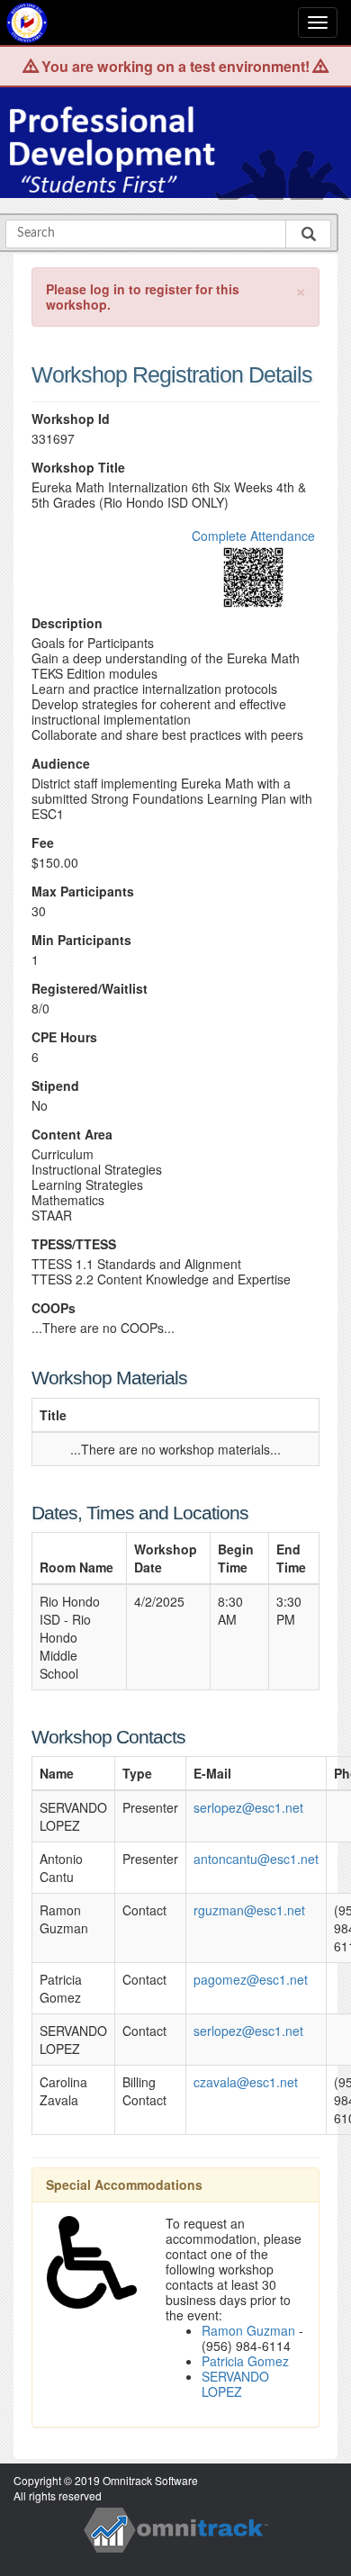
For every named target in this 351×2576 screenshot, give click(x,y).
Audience (61, 764)
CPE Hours (64, 1037)
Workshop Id (71, 419)
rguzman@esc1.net (249, 1910)
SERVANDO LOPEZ (235, 2384)
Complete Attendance (253, 536)
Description (67, 623)
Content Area (72, 1135)
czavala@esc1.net (246, 2082)
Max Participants (83, 892)
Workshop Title (78, 468)
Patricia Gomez (245, 2361)
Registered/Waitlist (90, 989)
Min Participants (81, 940)
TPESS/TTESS (74, 1244)
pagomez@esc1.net (251, 1979)
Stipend (55, 1086)
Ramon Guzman (248, 2330)
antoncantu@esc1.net (256, 1859)
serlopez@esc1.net (248, 1807)
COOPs (54, 1308)
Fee (43, 843)
